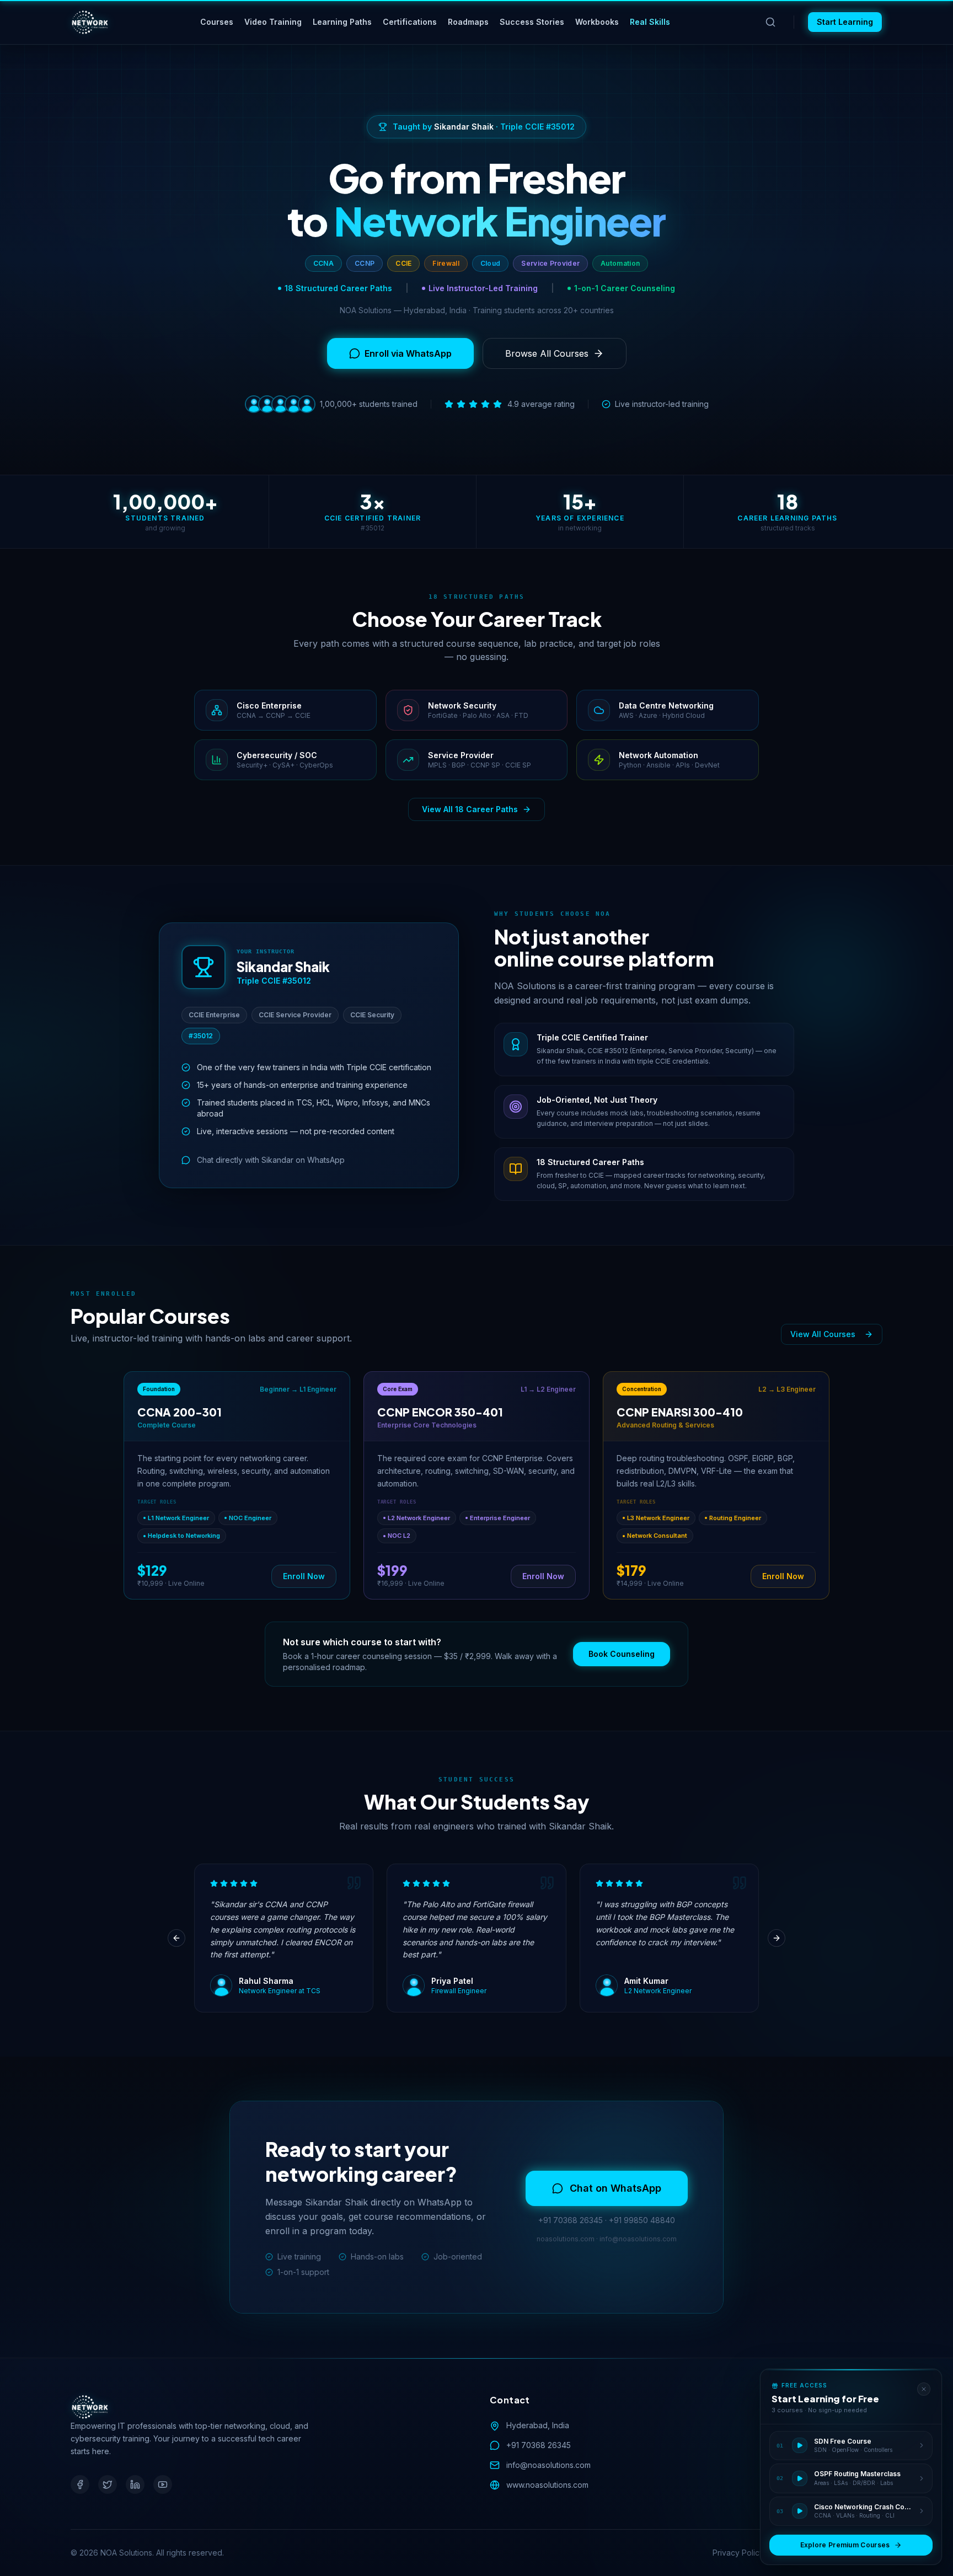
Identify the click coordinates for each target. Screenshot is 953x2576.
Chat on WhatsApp (615, 2188)
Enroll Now (304, 1576)
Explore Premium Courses (845, 2545)
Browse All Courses (547, 353)
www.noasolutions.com (547, 2485)
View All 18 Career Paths (470, 809)
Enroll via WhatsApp (408, 353)
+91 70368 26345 (539, 2445)
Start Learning (845, 22)
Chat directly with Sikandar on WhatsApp (271, 1160)
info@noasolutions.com (548, 2465)
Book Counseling (622, 1654)
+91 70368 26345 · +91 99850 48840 (607, 2220)
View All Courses (823, 1334)
